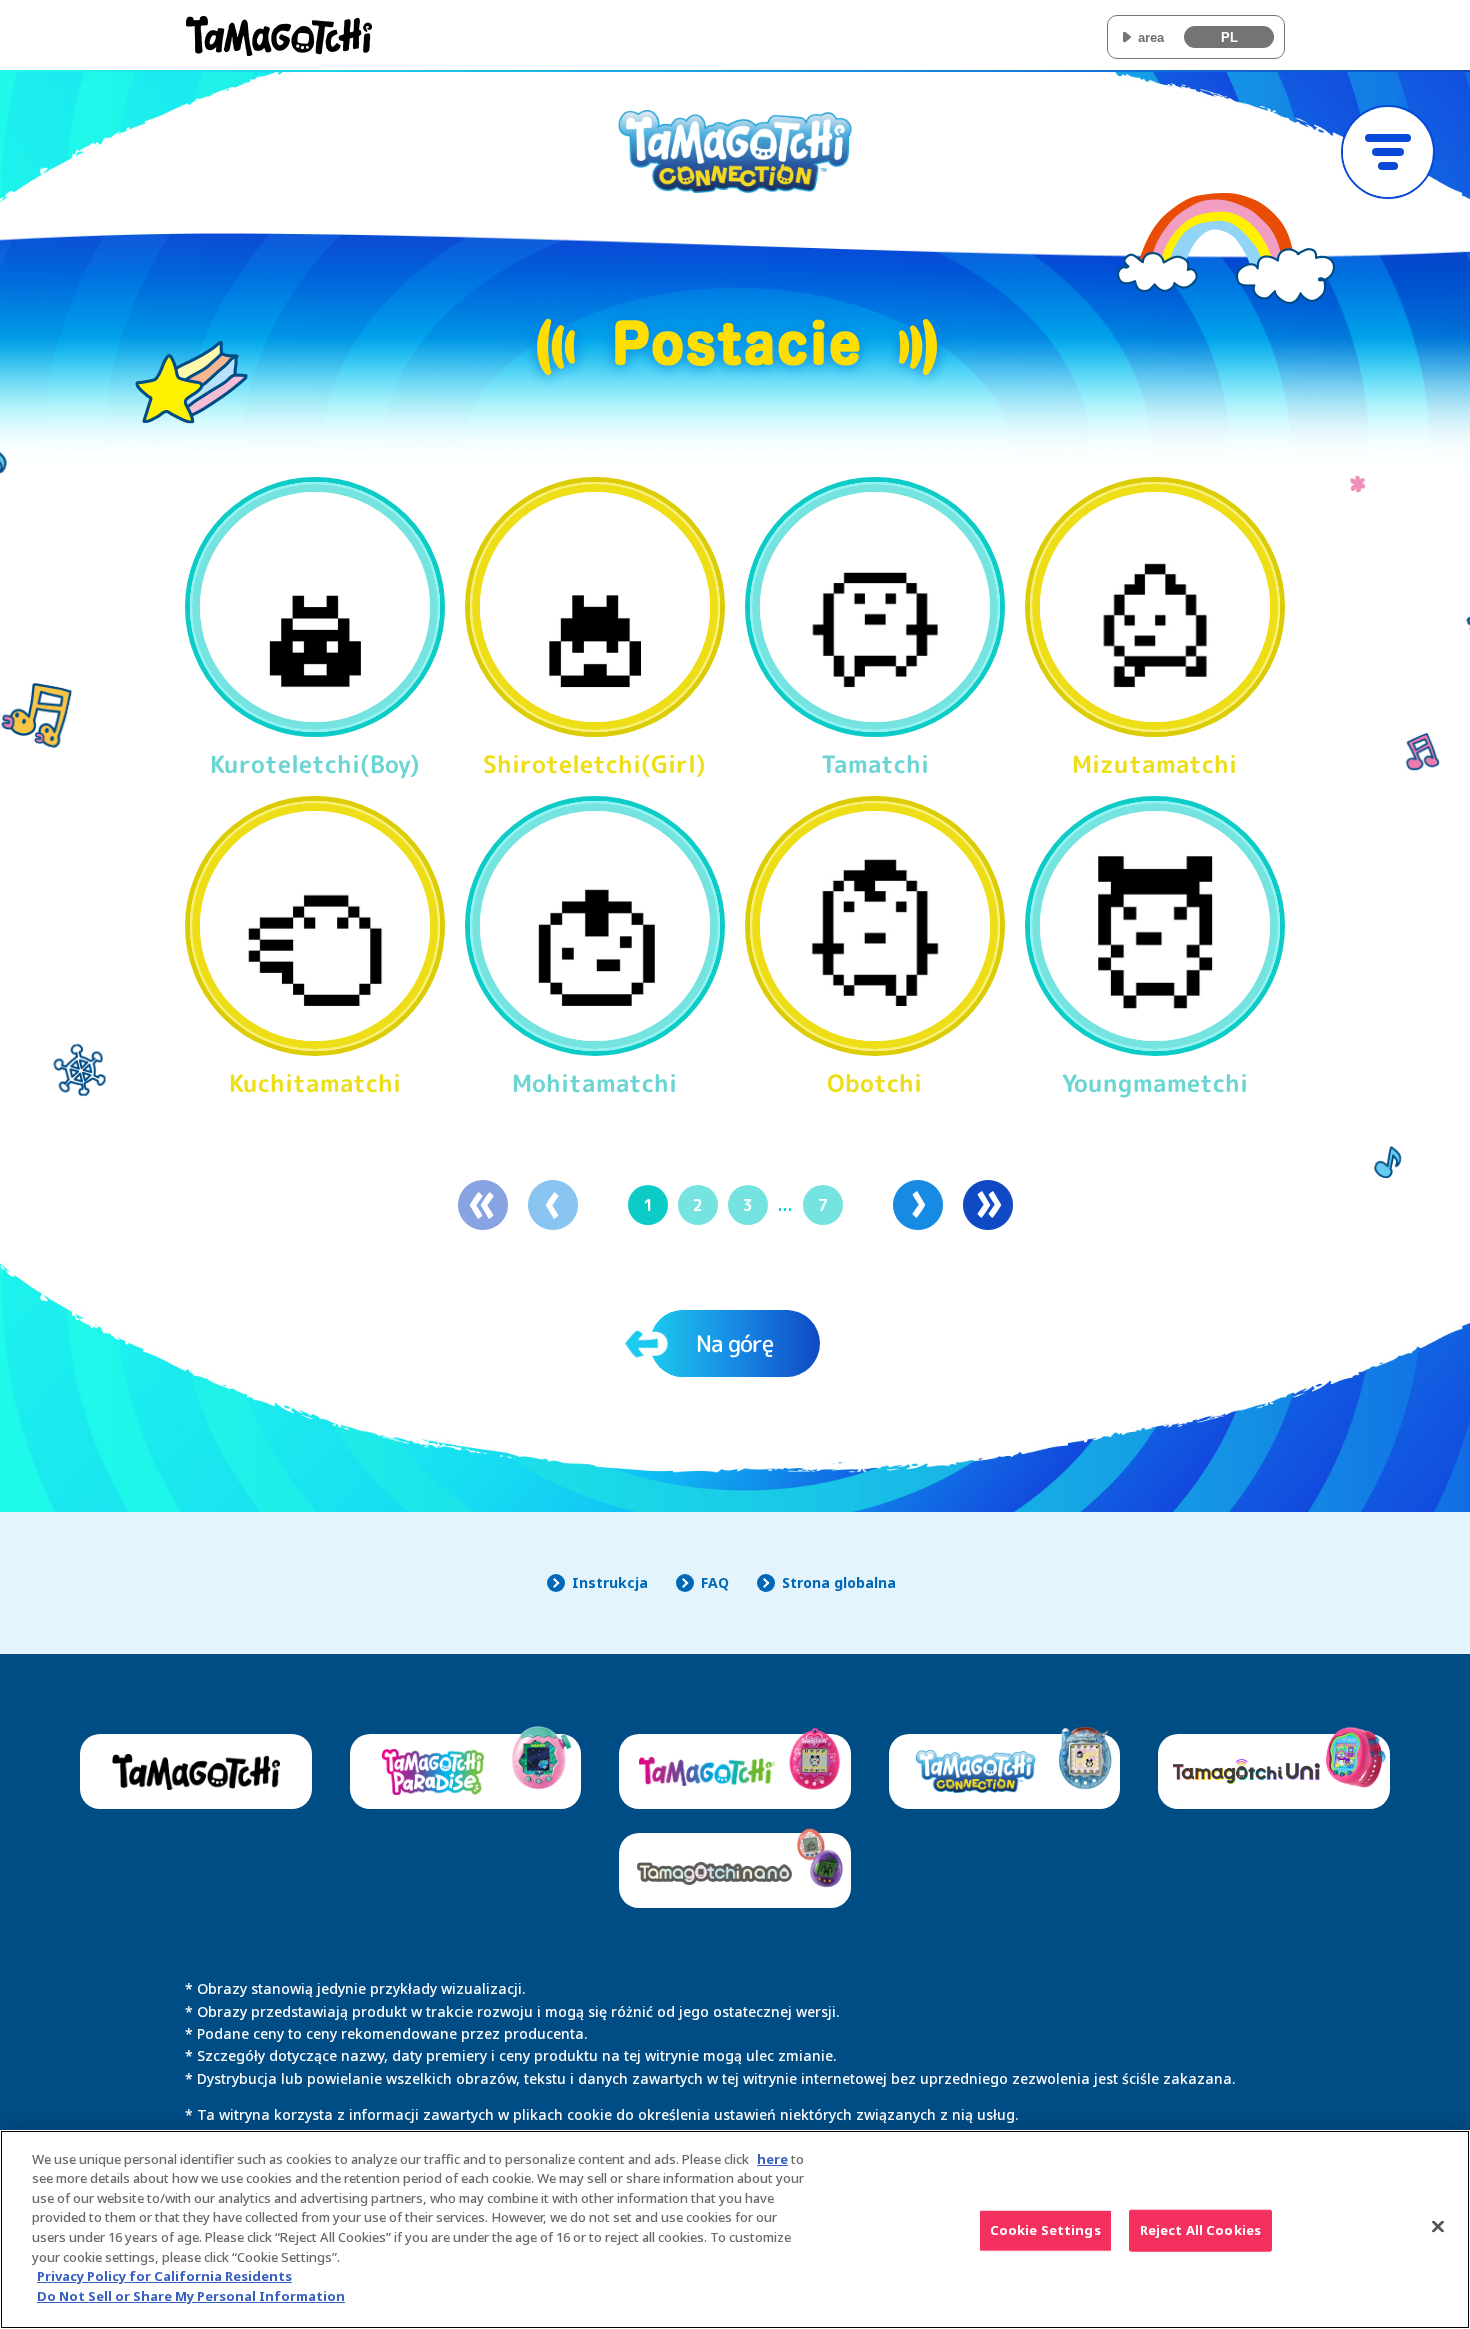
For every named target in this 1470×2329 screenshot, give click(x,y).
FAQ (715, 1582)
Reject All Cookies (1200, 2230)
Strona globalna (839, 1582)
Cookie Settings (1045, 2230)
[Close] (1438, 2227)
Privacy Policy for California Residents (164, 2276)
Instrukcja (610, 1582)
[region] (735, 2229)
